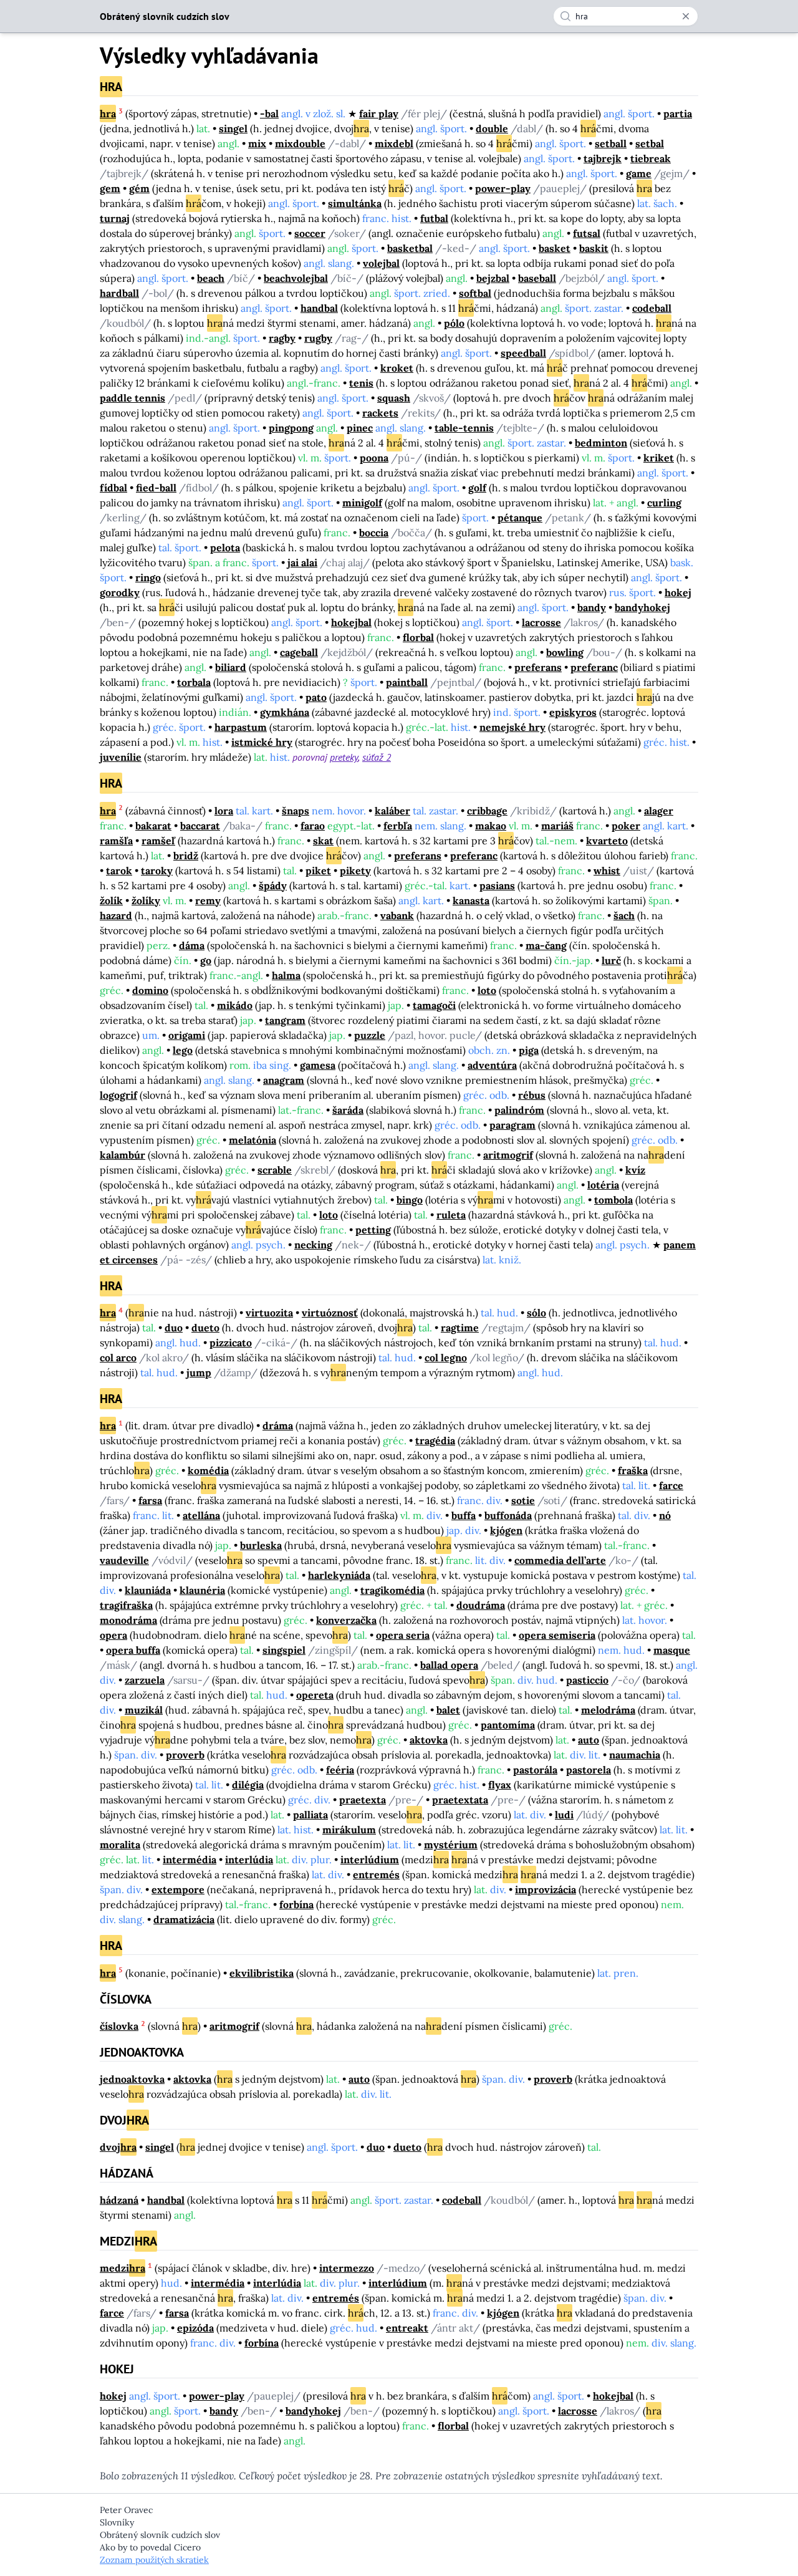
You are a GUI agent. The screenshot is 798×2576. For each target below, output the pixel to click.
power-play (503, 188)
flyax (500, 1785)
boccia (374, 533)
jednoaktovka (132, 2079)
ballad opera (449, 1665)
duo (174, 1328)
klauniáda (148, 1590)
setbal (650, 143)
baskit (594, 248)
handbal (319, 308)
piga (529, 1050)
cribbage (487, 811)
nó (665, 1515)
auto (589, 1740)
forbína (296, 1904)
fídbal (113, 488)
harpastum (241, 727)
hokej (678, 592)
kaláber (392, 811)
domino (150, 990)
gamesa (318, 1065)
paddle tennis (132, 398)
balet (448, 1710)
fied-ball (156, 488)
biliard (231, 667)
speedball (523, 353)
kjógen (506, 1530)
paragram (512, 1125)
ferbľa (398, 826)
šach (624, 915)
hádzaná (119, 2200)
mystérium (451, 1845)
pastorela (589, 1770)
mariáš (557, 826)
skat (323, 841)
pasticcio (587, 1680)
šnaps (296, 811)
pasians (497, 885)
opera (113, 1635)
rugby (318, 338)
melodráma (608, 1710)
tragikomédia (392, 1590)
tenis (361, 383)
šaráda (348, 1110)
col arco (118, 1358)
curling (664, 503)
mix (257, 143)
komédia (208, 1470)
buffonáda (508, 1515)
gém (139, 188)
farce (671, 1485)
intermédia (190, 1860)
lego (183, 1050)
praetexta (363, 1800)
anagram (284, 1080)
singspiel (284, 1650)
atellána (201, 1515)
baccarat (200, 826)
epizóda (195, 2328)
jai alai (302, 562)
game (639, 173)
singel (233, 128)
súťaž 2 (377, 757)
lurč (611, 960)
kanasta (471, 900)
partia (678, 113)
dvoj (118, 2147)
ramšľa (116, 841)
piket (318, 871)
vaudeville (124, 1560)
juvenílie (121, 757)
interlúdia (249, 1860)
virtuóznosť (330, 1313)
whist (607, 871)
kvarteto (607, 841)
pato (316, 697)
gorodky (120, 592)
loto (487, 990)
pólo (454, 323)
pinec (360, 428)
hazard (116, 915)
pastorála (535, 1770)
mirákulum (349, 1830)
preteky (344, 757)
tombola (613, 1200)
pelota (225, 548)
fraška (633, 1470)
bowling (565, 652)
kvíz (635, 1170)
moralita (120, 1845)
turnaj (115, 218)
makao (491, 826)
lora (224, 811)
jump (199, 1372)
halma (286, 975)
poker (626, 826)
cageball (299, 652)
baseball (537, 278)
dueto (205, 1328)
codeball (652, 308)
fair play (379, 113)
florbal (418, 637)
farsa (150, 1500)
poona (374, 458)
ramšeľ (158, 841)
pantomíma (508, 1725)
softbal (475, 293)
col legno (446, 1358)
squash (394, 398)
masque (672, 1650)
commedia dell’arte (560, 1560)
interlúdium (370, 1860)
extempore (178, 1889)
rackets (380, 413)
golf (477, 488)
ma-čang (546, 945)
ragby (282, 338)
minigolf (362, 503)
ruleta (451, 1215)
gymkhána (285, 712)
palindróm (519, 1110)
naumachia (635, 1755)
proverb (185, 1755)
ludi (564, 1815)
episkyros (573, 712)
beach (211, 278)
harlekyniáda (339, 1575)
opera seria (403, 1635)
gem (110, 188)
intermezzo (347, 2268)
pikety (355, 871)
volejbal (381, 263)
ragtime (460, 1328)
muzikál (144, 1710)
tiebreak (651, 158)
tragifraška (126, 1605)
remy (208, 900)
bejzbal (493, 278)
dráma (278, 1425)
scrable (275, 1170)
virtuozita (269, 1313)
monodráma (128, 1620)
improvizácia (546, 1889)
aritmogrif (508, 1155)
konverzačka (346, 1620)
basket (555, 248)
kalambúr (123, 1155)
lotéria (603, 1185)
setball (611, 143)
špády (273, 885)
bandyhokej (642, 607)
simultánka (355, 203)
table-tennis (464, 428)
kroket (397, 368)
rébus (532, 1095)
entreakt (407, 2328)
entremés (376, 1874)
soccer (310, 233)
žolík (111, 900)
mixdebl (394, 143)
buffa (464, 1515)
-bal (269, 113)
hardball (119, 293)
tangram (285, 1020)
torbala (194, 682)
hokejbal (351, 622)
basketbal (410, 248)
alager (659, 811)
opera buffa (133, 1650)
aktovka (429, 1740)
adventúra (492, 1065)
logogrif (118, 1095)
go (206, 960)
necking (313, 1245)
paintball (407, 682)
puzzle (370, 1035)
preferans (538, 667)
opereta (315, 1695)
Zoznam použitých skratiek (154, 2560)
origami (187, 1035)
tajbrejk (603, 158)
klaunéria (202, 1590)
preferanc (594, 667)
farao (313, 826)
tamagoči (434, 1005)
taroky (157, 871)
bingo (410, 1200)
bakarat (153, 826)
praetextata (460, 1800)
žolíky (146, 900)
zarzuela (145, 1680)
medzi (123, 2268)
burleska (261, 1545)
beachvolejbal (296, 278)
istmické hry (262, 742)
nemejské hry (512, 727)
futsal (587, 233)
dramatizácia (184, 1919)
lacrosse (541, 622)
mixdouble (300, 143)
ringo (148, 577)
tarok (119, 871)
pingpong (291, 428)
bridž (186, 856)
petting (373, 1230)
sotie (523, 1500)
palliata (310, 1815)
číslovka (119, 2026)
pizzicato (231, 1343)
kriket (659, 458)
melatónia (252, 1140)
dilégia (248, 1785)
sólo (536, 1313)
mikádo (235, 1005)
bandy (592, 607)
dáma (192, 945)
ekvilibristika (262, 1973)
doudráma (481, 1605)
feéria (340, 1770)
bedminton (601, 443)
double (492, 128)
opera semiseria (557, 1635)
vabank (397, 915)
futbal (434, 218)
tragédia (435, 1440)
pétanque (520, 518)
